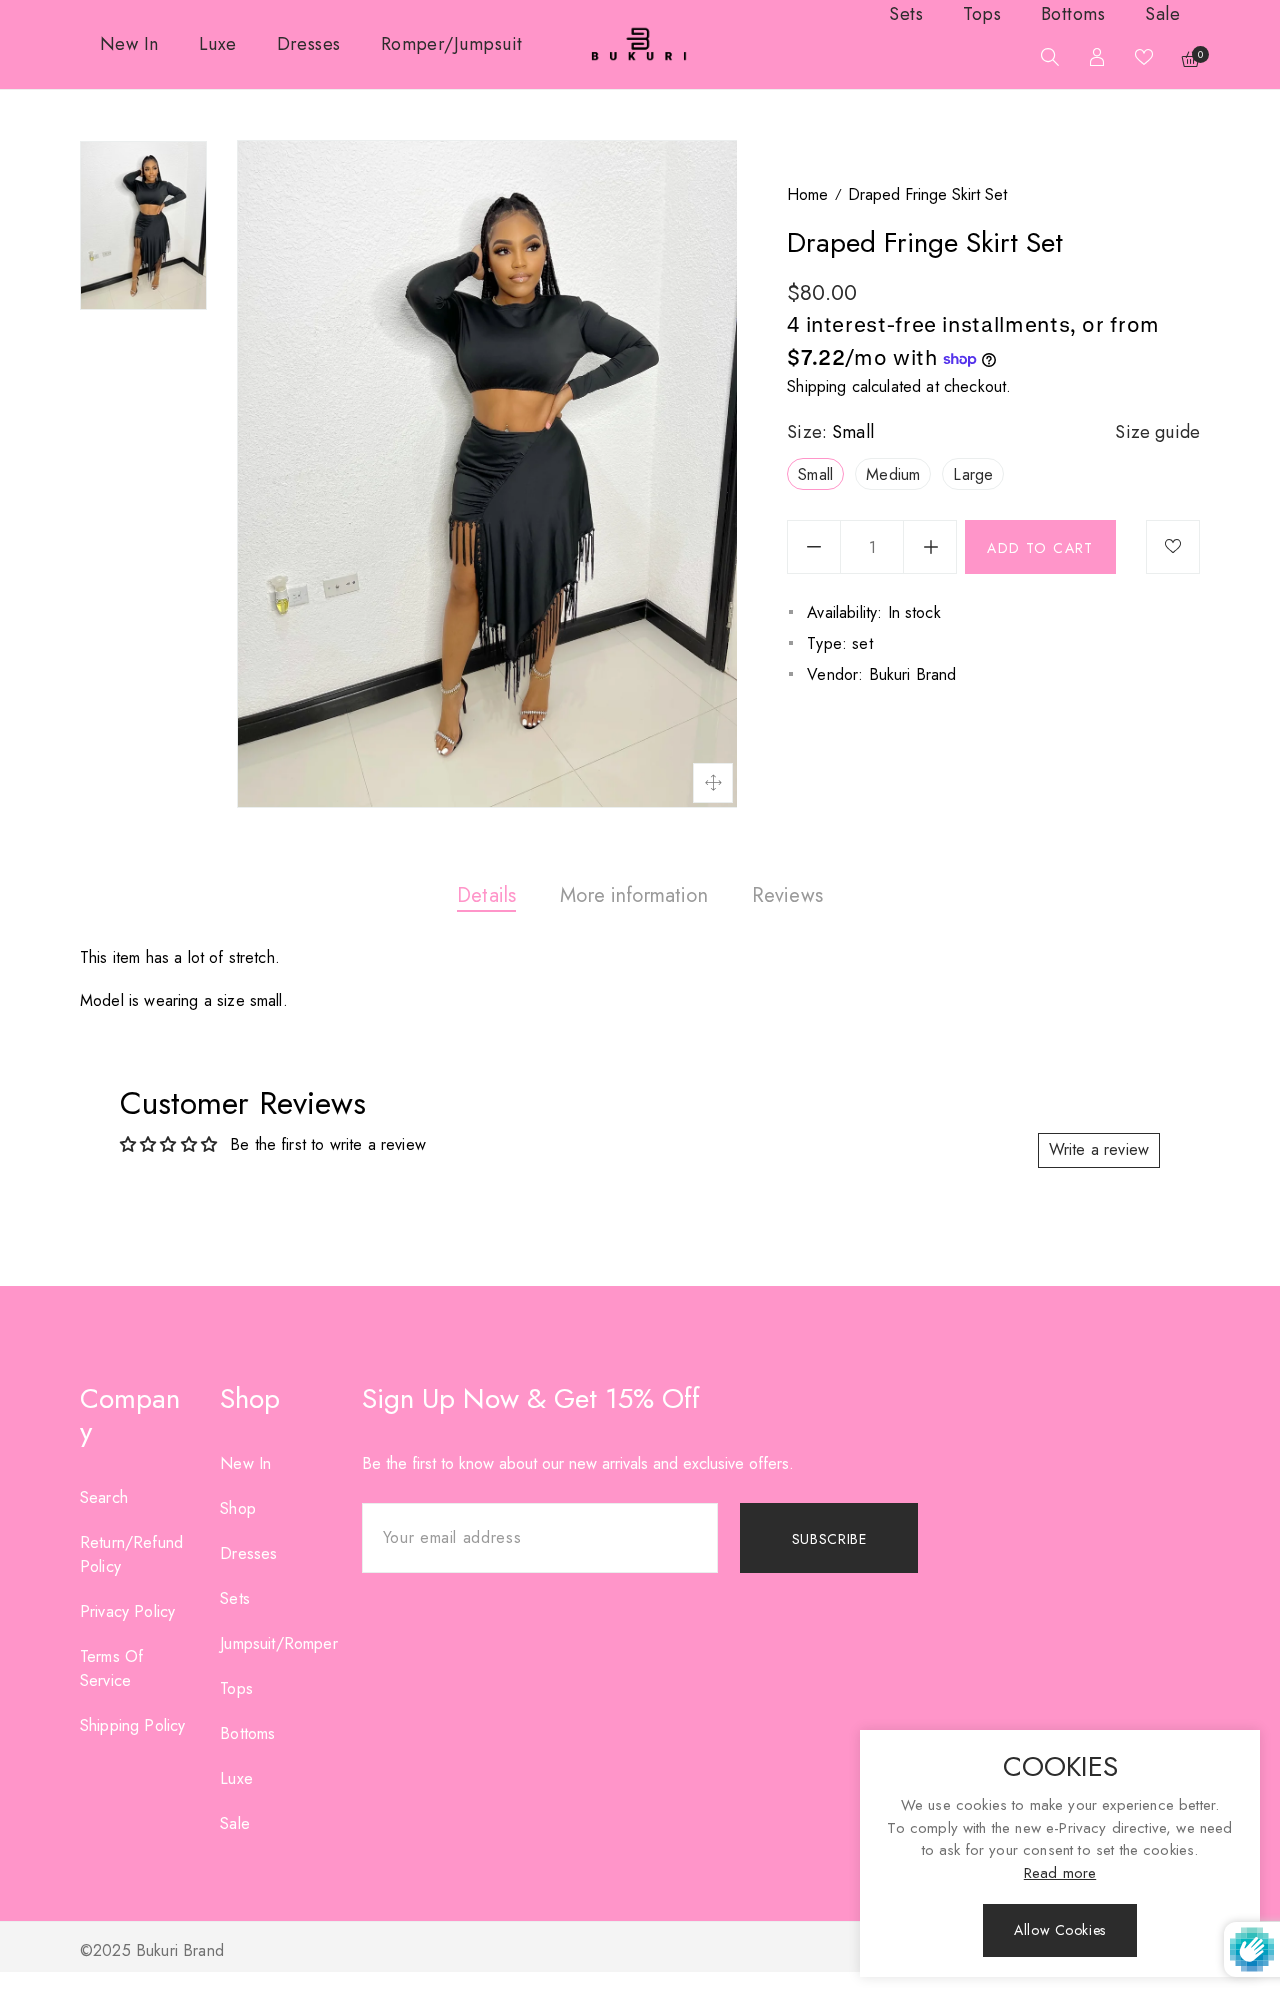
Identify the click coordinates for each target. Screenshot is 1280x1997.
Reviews (787, 895)
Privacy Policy (127, 1611)
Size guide (1157, 432)
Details (486, 895)
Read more (1060, 1873)
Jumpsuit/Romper (278, 1643)
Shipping (816, 386)
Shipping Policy (132, 1725)
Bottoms (247, 1733)
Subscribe (829, 1539)
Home (807, 194)
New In (245, 1463)
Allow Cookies (1059, 1930)
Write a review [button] (1099, 1149)
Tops (236, 1688)
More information (634, 895)
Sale (235, 1823)
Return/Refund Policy (131, 1554)
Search (104, 1497)
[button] (1045, 59)
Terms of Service (111, 1668)
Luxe (236, 1778)
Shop (238, 1508)
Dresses (248, 1553)
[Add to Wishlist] (1173, 547)
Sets (235, 1598)
